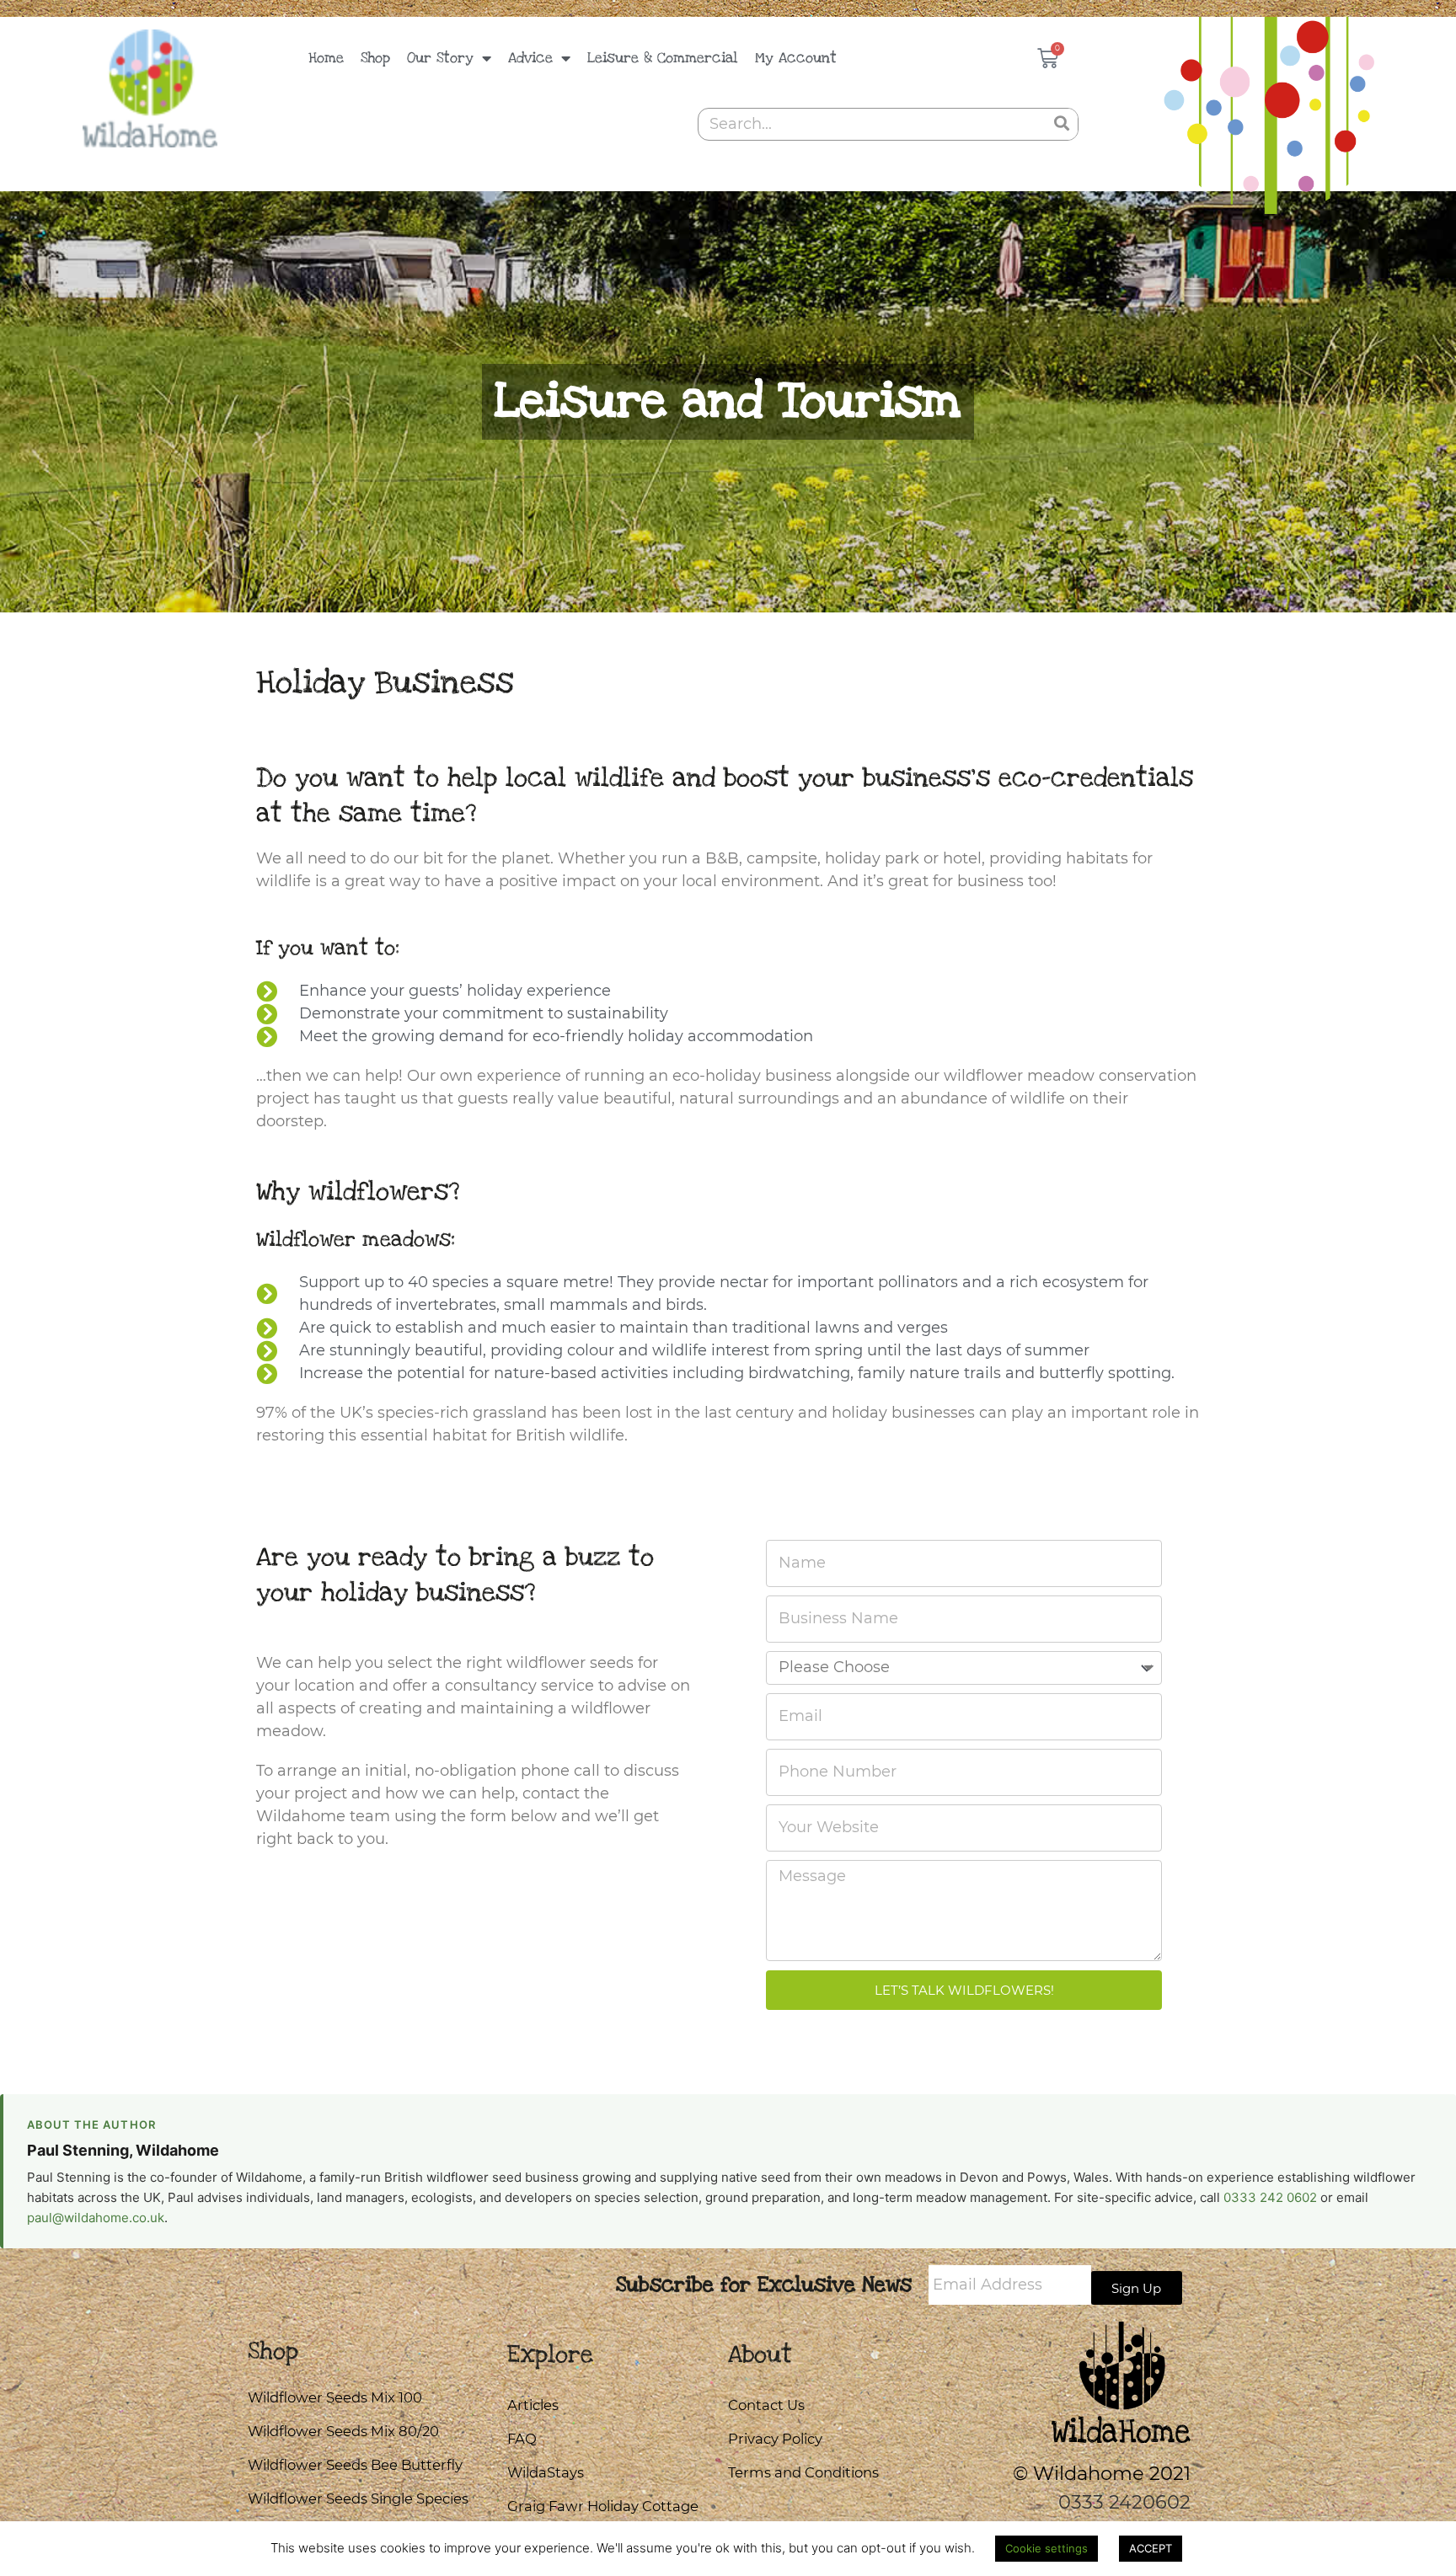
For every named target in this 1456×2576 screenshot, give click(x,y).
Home (326, 58)
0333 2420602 (1124, 2502)
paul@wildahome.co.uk (96, 2218)
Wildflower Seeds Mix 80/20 (343, 2431)
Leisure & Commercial (663, 58)
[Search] (1061, 124)
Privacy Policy (775, 2439)
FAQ (522, 2439)
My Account (796, 58)
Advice (530, 58)
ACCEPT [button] (1151, 2548)
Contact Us (766, 2405)
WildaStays (546, 2472)
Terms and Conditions (803, 2472)
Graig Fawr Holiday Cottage (603, 2506)
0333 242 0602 (1270, 2197)
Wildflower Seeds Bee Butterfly (355, 2465)
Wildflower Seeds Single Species (358, 2499)
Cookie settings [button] (1046, 2548)
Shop (375, 58)
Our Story (440, 58)
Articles (533, 2405)
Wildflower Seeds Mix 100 (335, 2397)
